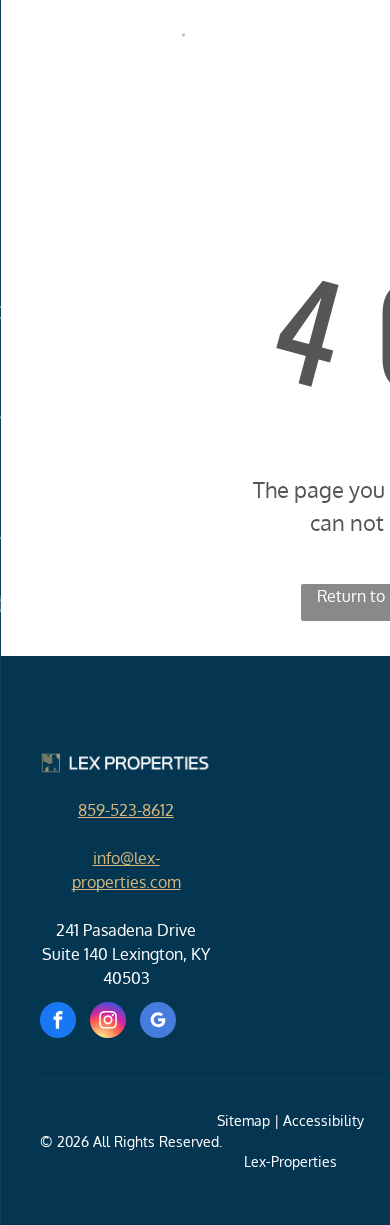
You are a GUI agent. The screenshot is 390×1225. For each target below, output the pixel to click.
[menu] (30, 39)
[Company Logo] (194, 45)
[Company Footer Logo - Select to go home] (126, 763)
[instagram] (108, 1022)
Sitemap (243, 1120)
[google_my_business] (158, 1022)
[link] (126, 810)
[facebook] (58, 1022)
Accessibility (323, 1120)
